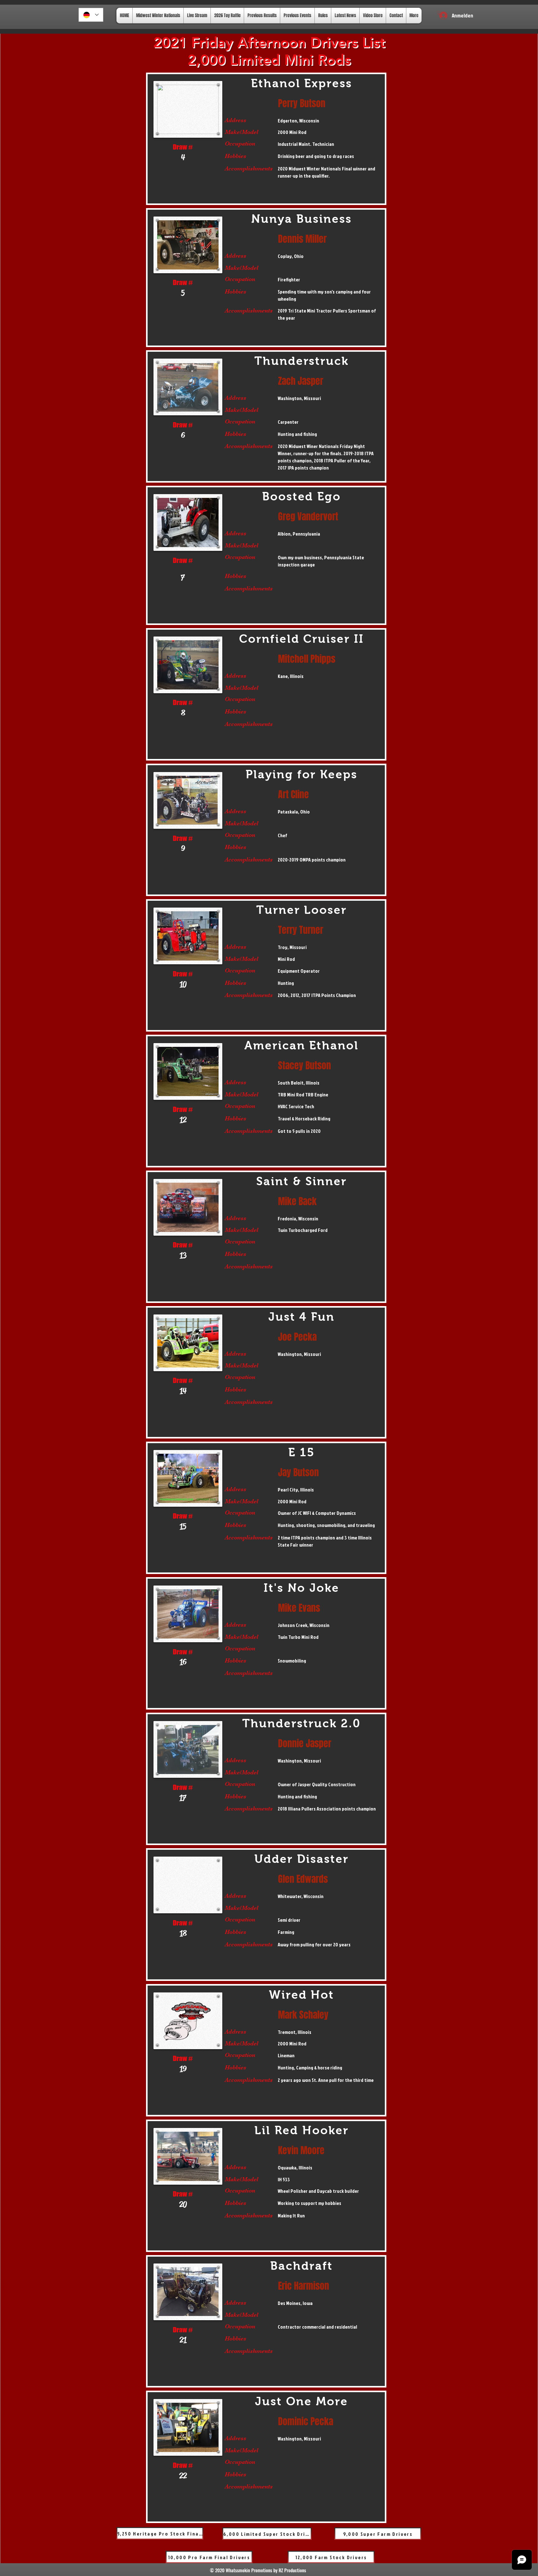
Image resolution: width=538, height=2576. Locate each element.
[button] (439, 13)
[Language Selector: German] (91, 15)
